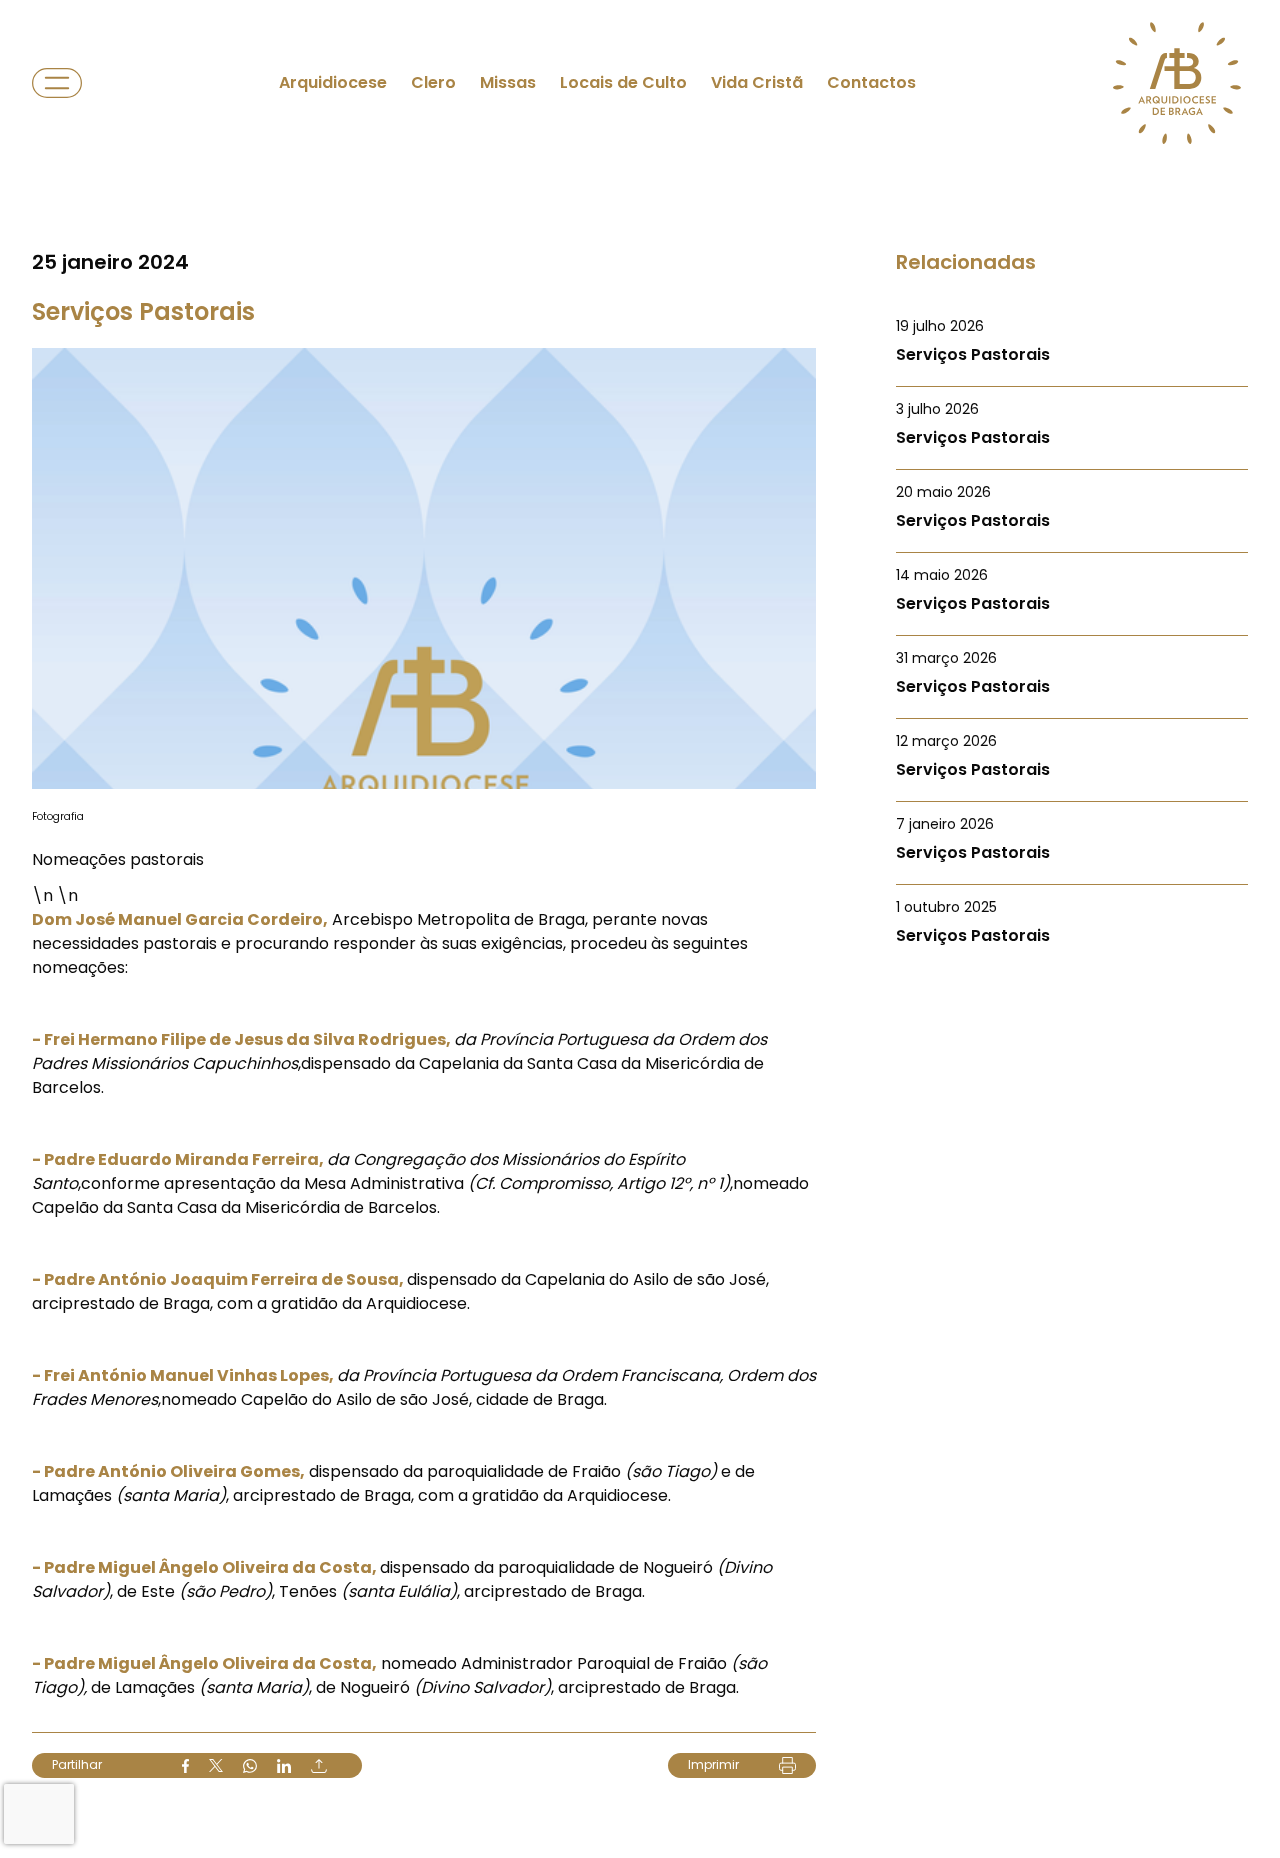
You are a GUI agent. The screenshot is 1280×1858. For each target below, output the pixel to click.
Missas (508, 82)
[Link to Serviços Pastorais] (1072, 341)
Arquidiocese (333, 82)
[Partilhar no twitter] (216, 1765)
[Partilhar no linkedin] (284, 1766)
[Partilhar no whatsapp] (250, 1766)
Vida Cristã (757, 82)
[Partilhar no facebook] (185, 1766)
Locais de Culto (623, 82)
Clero (433, 82)
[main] (640, 929)
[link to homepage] (1177, 83)
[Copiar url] (319, 1766)
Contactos (871, 82)
